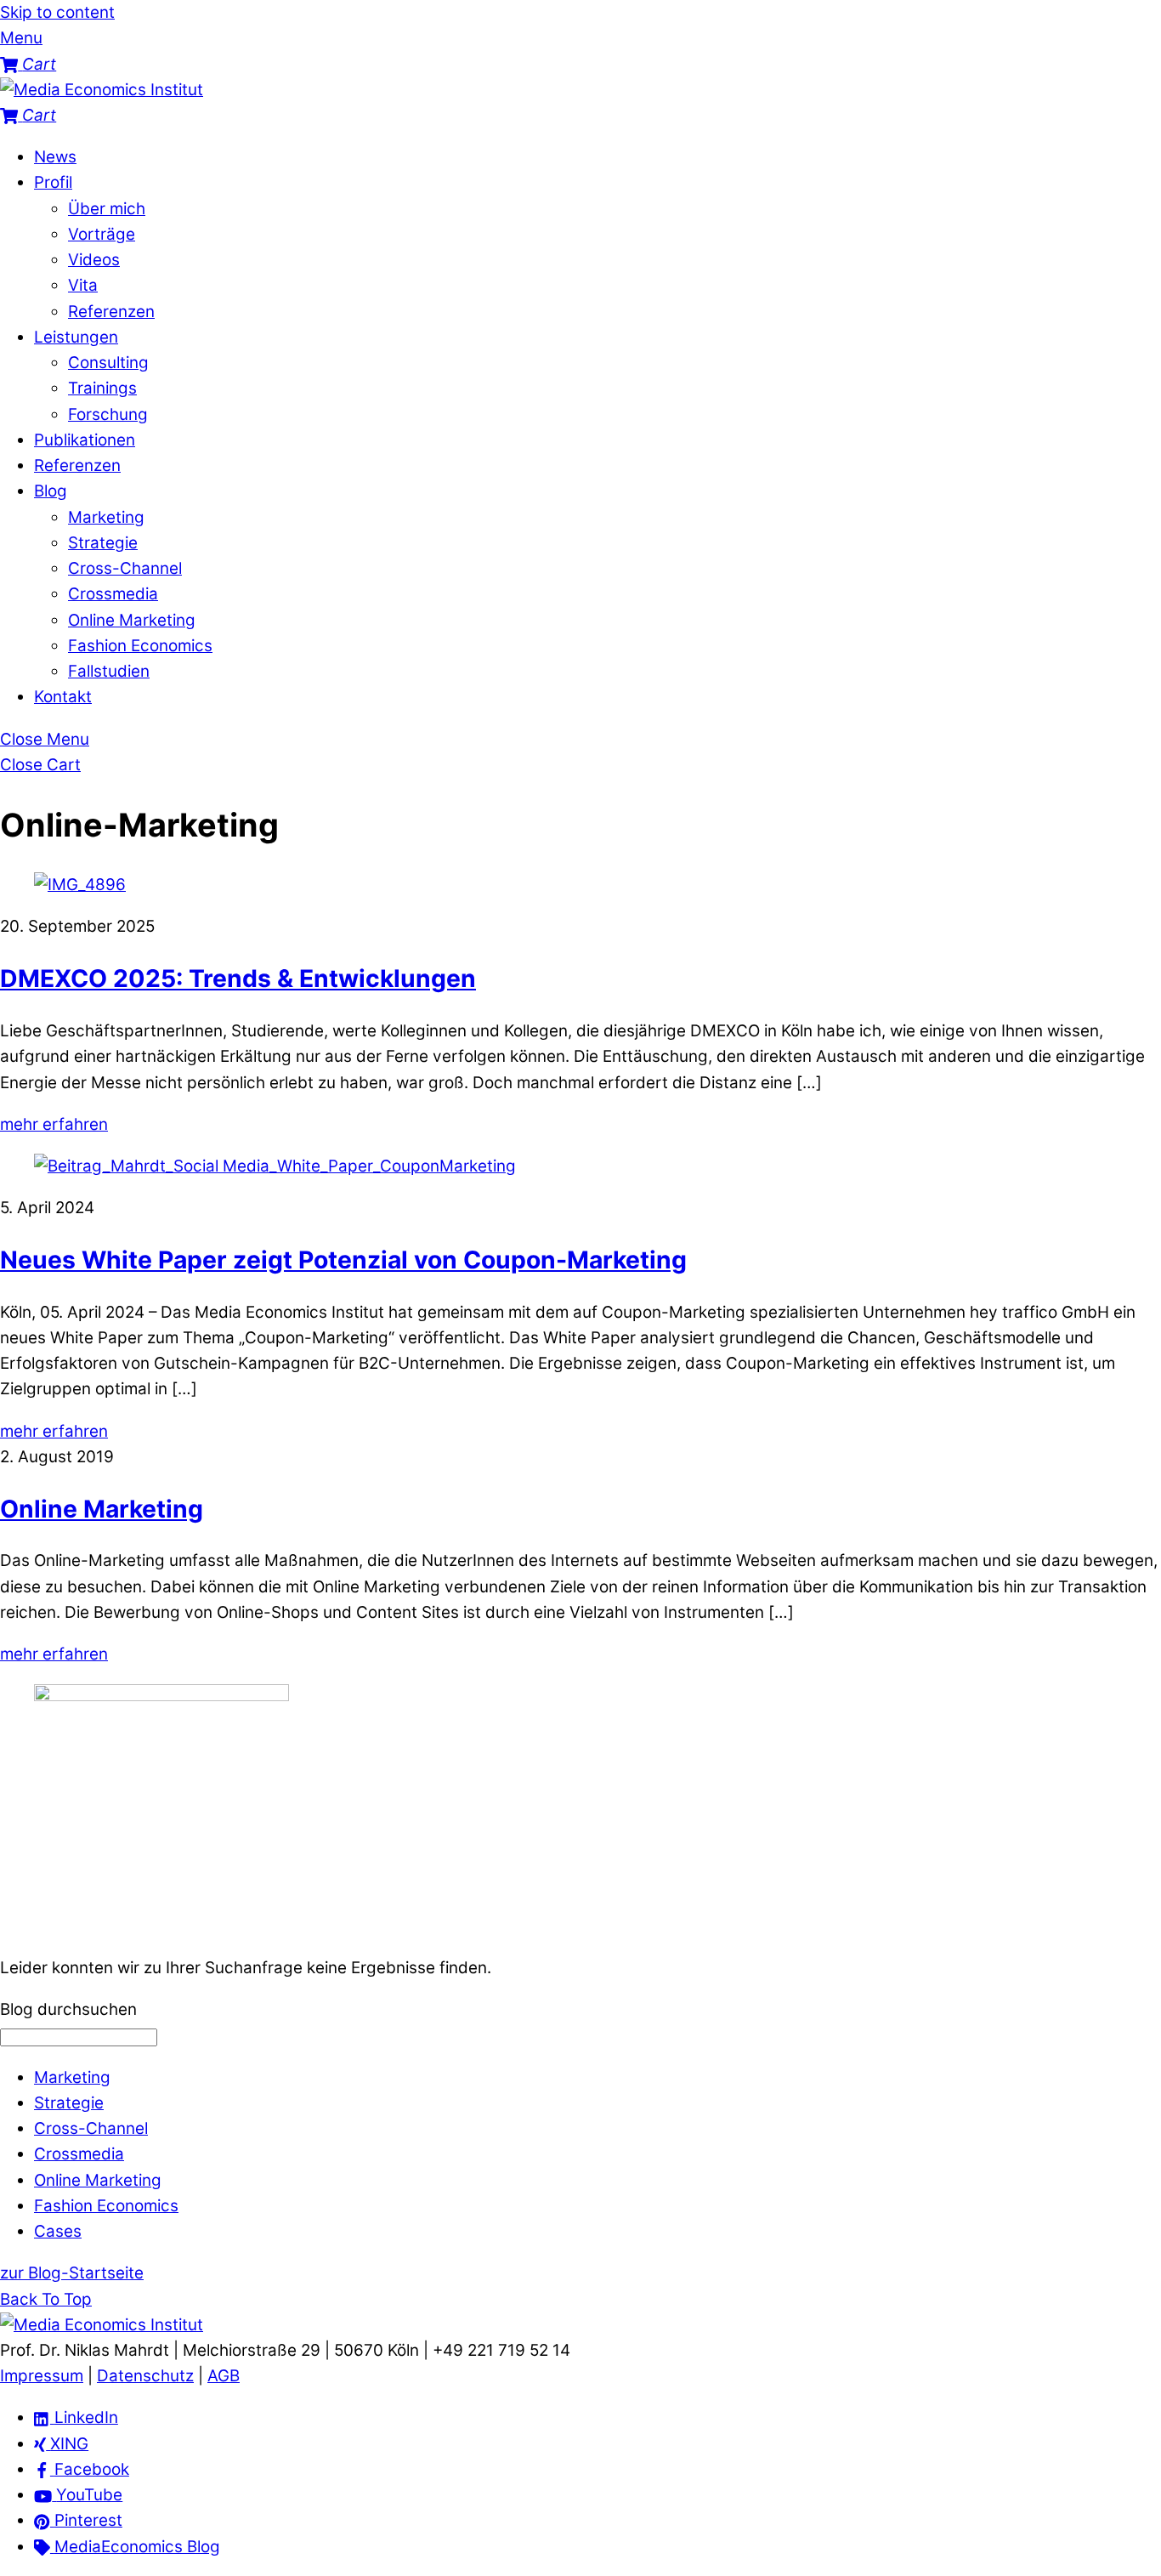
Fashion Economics (140, 646)
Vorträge (102, 234)
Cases (58, 2231)
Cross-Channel (125, 568)
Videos (94, 260)
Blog (51, 491)
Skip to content (57, 12)
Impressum (42, 2376)
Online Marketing (132, 620)
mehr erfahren (54, 1124)
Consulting (108, 363)
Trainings (102, 388)
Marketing (106, 517)
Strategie (103, 543)
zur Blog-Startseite (72, 2273)
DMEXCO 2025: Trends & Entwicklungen (238, 979)
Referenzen (111, 312)
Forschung (108, 414)
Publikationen (85, 440)
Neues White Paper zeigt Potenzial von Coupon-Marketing (343, 1260)
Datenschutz (145, 2376)
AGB (224, 2376)
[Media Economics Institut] (102, 90)
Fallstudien (109, 671)
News (55, 157)
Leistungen (76, 337)
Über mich (107, 209)
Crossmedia (113, 594)
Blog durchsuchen (68, 2009)
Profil (53, 182)
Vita (83, 285)
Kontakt (63, 697)
